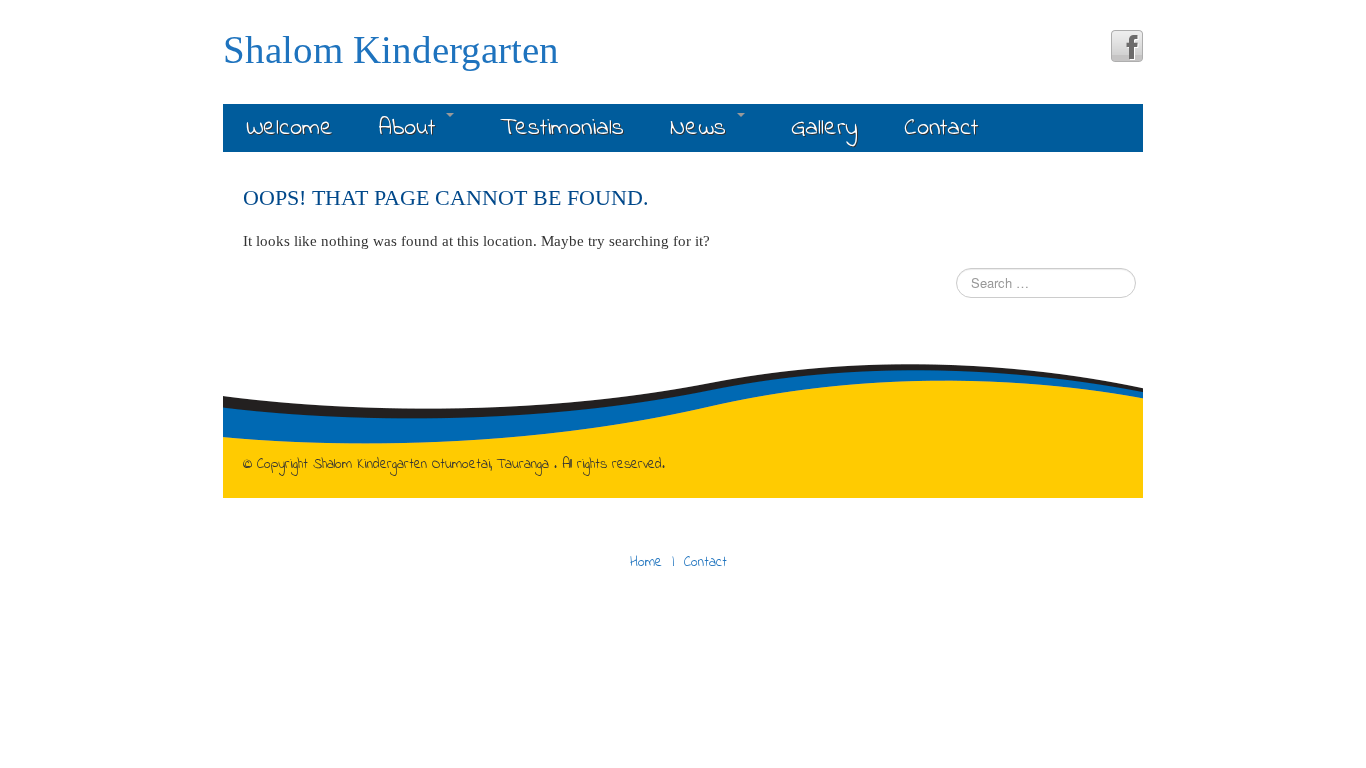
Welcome (289, 128)
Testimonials (562, 128)
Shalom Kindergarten (391, 50)
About (411, 128)
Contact (941, 128)
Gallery (824, 128)
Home (646, 562)
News (702, 128)
